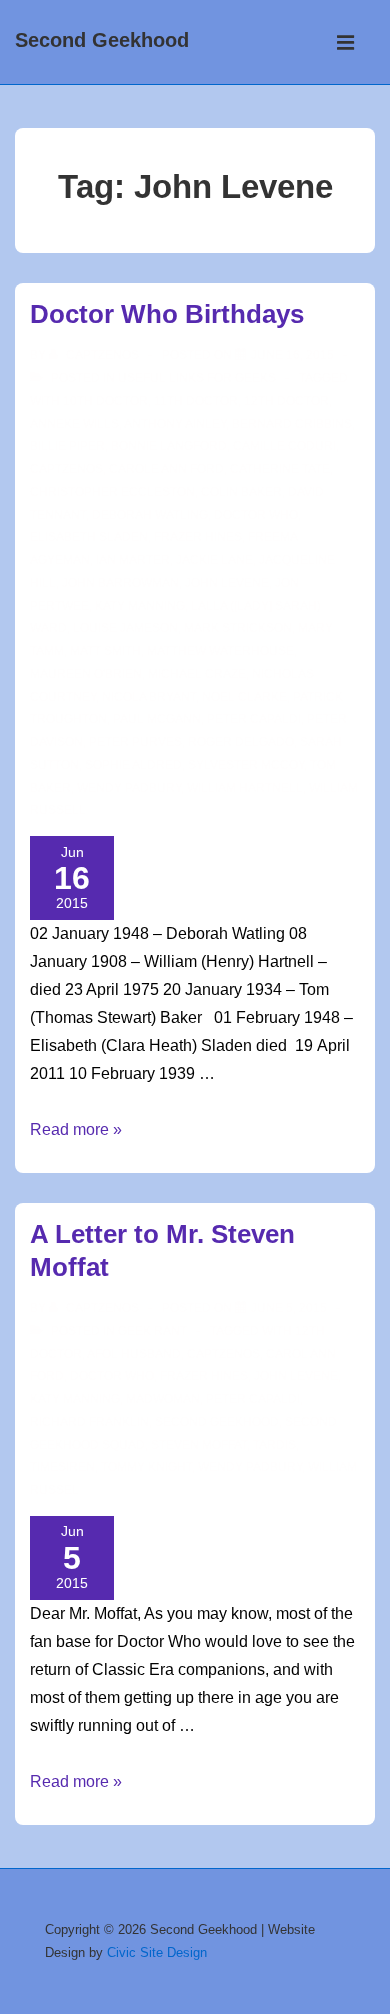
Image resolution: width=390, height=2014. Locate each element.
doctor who (256, 515)
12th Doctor (286, 401)
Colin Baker (241, 492)
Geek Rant (152, 1331)
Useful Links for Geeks (197, 378)
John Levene (227, 583)
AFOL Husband (134, 1354)
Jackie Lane (214, 560)
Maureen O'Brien (86, 674)
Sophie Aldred (133, 765)
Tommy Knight (146, 1467)
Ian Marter (133, 560)
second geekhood (217, 1422)
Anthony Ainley (175, 424)
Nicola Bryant (149, 697)
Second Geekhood (102, 40)
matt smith (105, 651)
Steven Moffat (199, 1445)
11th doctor (196, 401)
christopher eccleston (112, 492)
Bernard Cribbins (292, 424)
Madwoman (163, 1399)
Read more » (76, 1129)
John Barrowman (120, 583)
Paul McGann (157, 719)
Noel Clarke (244, 697)
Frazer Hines (198, 537)
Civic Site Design (157, 1952)
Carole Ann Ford (166, 469)
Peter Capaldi (254, 719)
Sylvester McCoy (246, 765)
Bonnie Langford (169, 446)
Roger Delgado (241, 742)
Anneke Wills (74, 424)
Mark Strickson (238, 628)
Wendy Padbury (129, 788)
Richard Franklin (89, 1422)
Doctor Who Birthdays (167, 314)
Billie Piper (67, 446)
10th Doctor (105, 401)
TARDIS (274, 1445)
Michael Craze (197, 674)
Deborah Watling (150, 515)
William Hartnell (245, 788)
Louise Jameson (125, 628)
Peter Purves (135, 742)
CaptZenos (66, 469)
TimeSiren (62, 1467)
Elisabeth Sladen (89, 537)
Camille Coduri (284, 446)
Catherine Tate (280, 469)
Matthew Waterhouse (220, 651)
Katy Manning (140, 606)
